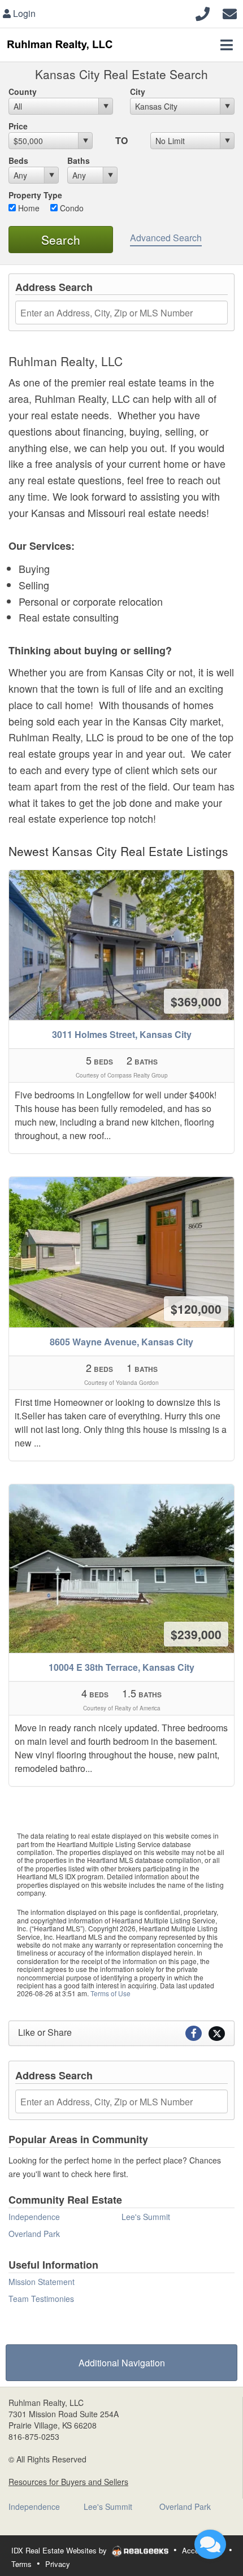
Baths (79, 160)
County (23, 92)
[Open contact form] (230, 12)
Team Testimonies (41, 2299)
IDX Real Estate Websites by (60, 2550)
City (138, 92)
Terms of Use (110, 1993)
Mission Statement (42, 2282)
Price (18, 126)
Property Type (35, 195)
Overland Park (34, 2234)
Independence (34, 2217)
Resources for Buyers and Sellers (68, 2482)
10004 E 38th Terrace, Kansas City (121, 1667)
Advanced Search (166, 238)
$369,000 (196, 1001)
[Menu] (227, 45)
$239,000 (196, 1634)
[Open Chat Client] (210, 2544)
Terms (21, 2564)
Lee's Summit (146, 2217)
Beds (18, 160)
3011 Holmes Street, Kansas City (122, 1034)
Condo (71, 208)
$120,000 (196, 1309)
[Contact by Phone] (203, 12)
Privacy (58, 2564)
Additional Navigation (122, 2363)
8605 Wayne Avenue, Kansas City (121, 1342)
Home (28, 208)
